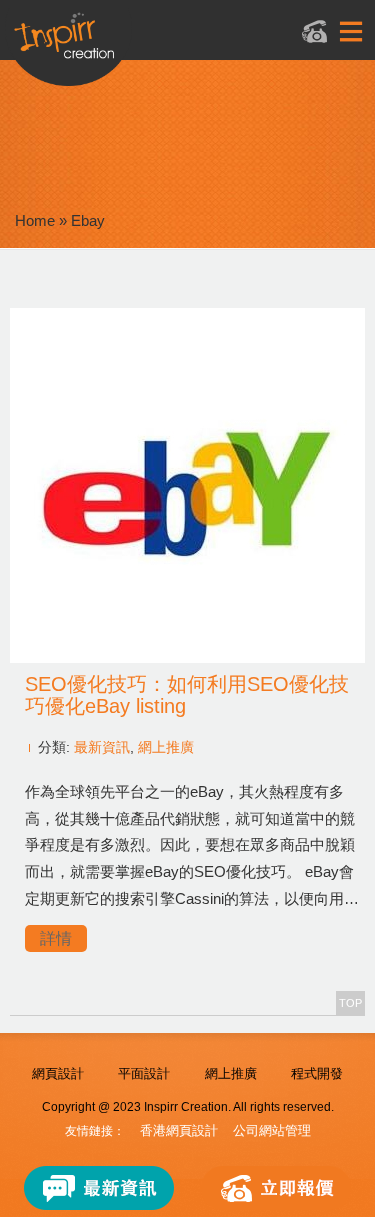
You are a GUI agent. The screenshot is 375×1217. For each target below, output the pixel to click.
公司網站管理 (272, 1130)
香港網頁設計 (179, 1130)
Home (35, 220)
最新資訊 (102, 747)
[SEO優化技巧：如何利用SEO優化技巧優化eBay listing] (187, 657)
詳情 (56, 938)
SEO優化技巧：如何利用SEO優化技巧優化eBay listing (187, 695)
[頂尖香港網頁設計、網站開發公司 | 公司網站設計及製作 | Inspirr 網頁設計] (164, 46)
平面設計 (144, 1073)
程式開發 (317, 1073)
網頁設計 (58, 1073)
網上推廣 (166, 747)
